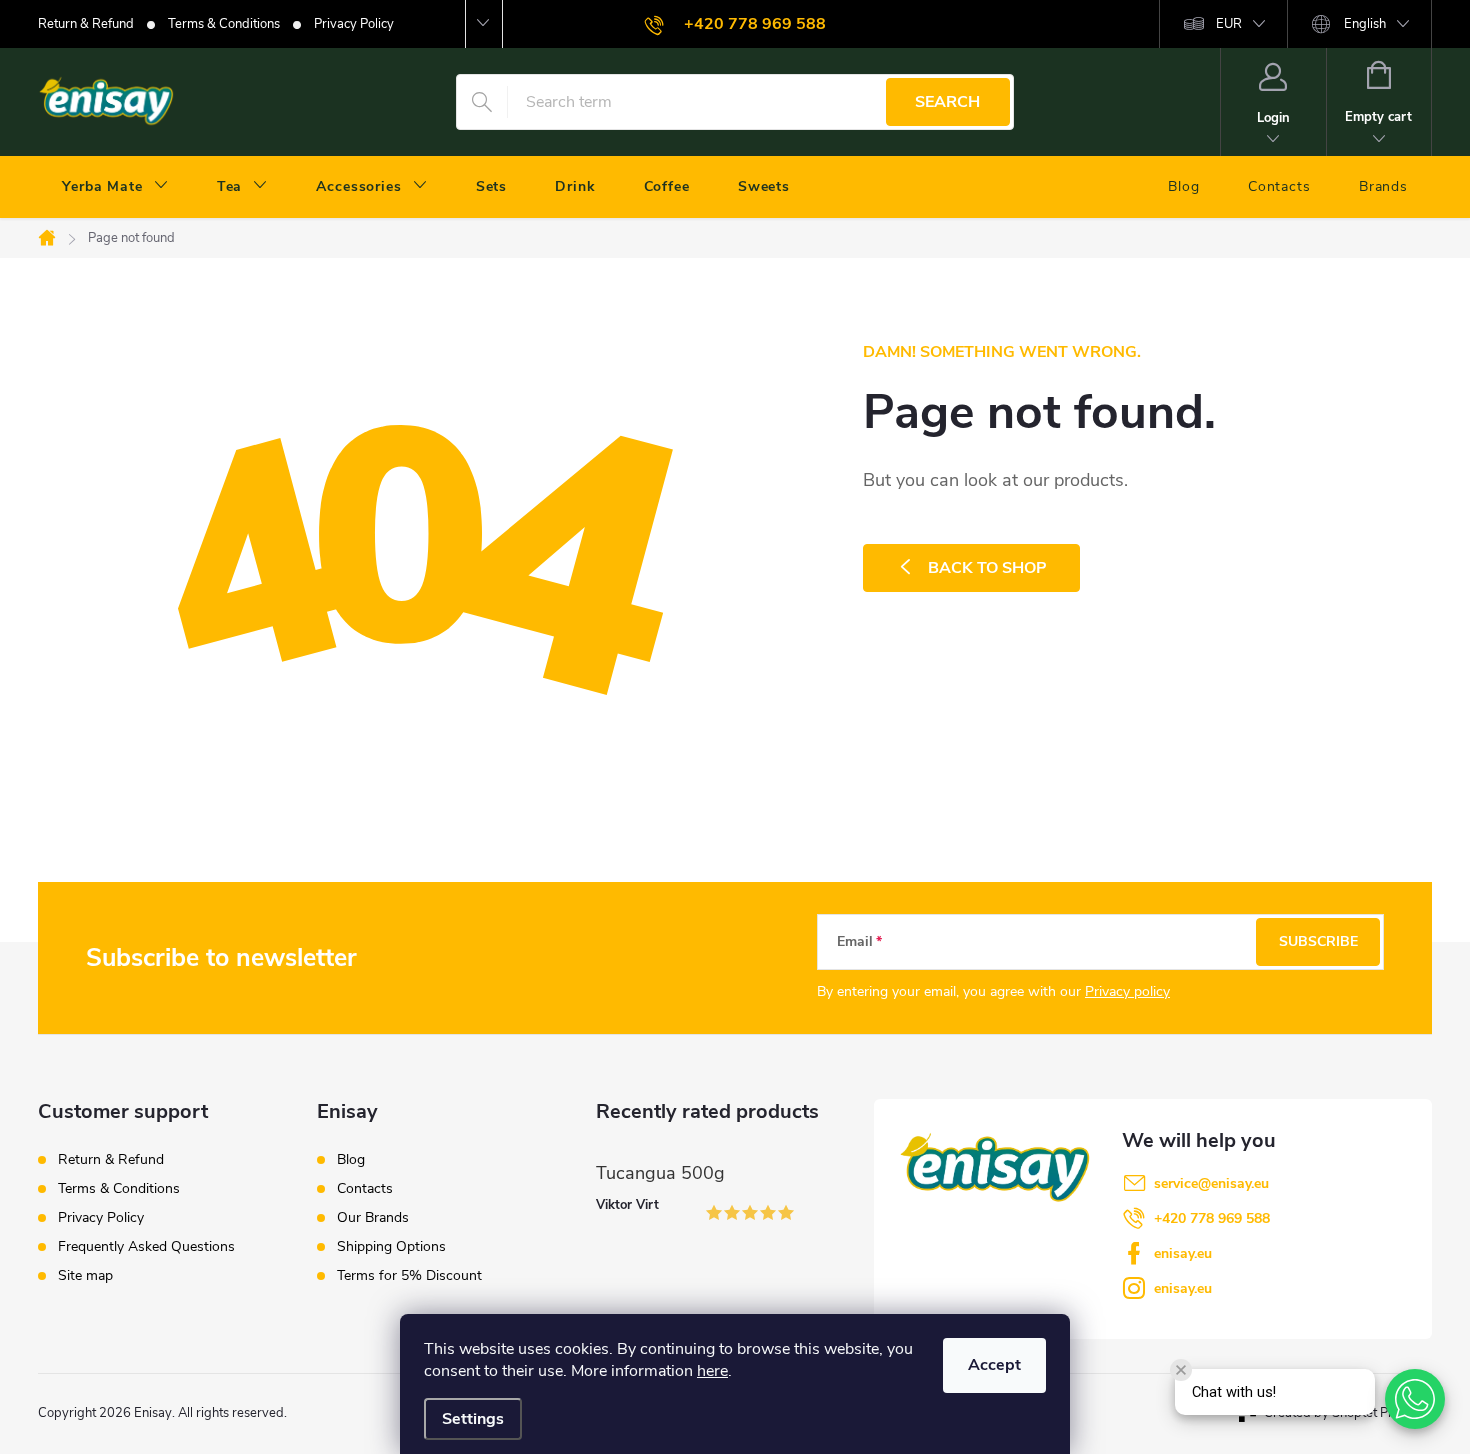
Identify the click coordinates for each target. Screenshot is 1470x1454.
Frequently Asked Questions (146, 1246)
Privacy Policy (354, 24)
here (712, 1371)
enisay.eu (1183, 1253)
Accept (994, 1365)
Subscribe (1318, 941)
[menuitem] (115, 187)
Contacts (365, 1189)
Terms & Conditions (224, 24)
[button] (1415, 1399)
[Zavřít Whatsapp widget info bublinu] (1181, 1370)
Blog (351, 1160)
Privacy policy (1127, 991)
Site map (85, 1275)
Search (947, 102)
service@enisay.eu (1211, 1183)
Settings (473, 1419)
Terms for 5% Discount (409, 1276)
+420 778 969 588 (1212, 1218)
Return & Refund (86, 24)
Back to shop (987, 568)
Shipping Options (391, 1247)
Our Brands (373, 1218)
